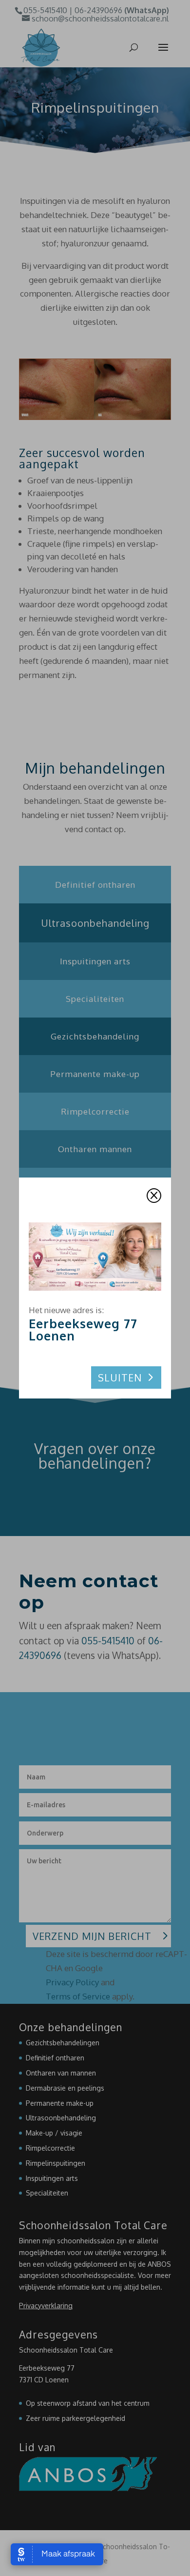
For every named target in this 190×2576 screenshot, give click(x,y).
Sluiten (120, 1378)
